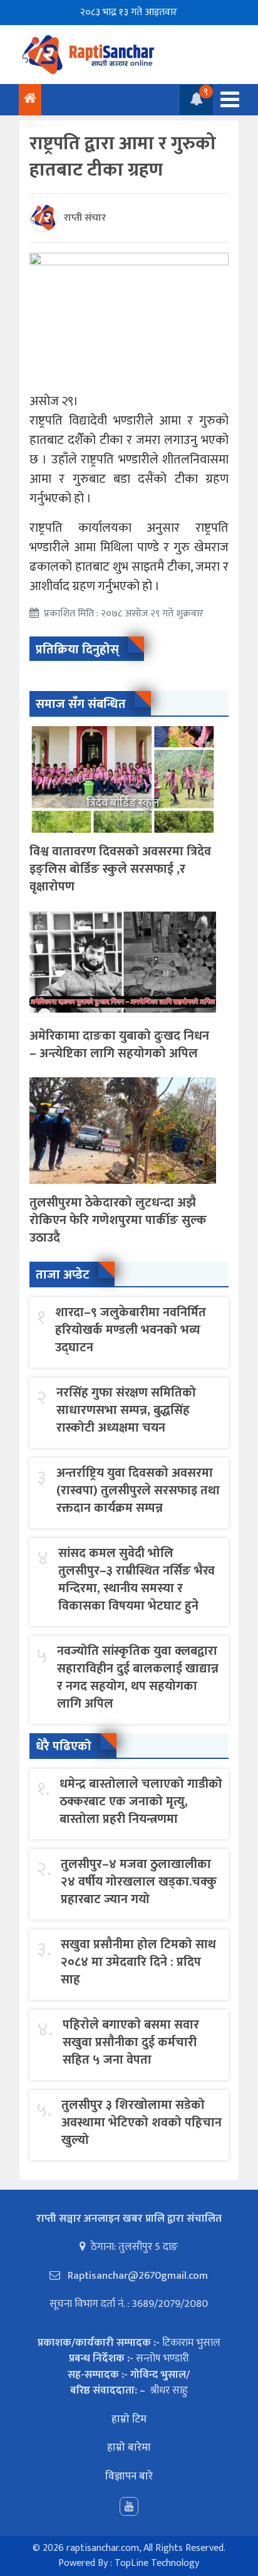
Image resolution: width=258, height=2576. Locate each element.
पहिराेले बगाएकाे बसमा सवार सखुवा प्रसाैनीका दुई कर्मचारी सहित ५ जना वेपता (131, 2042)
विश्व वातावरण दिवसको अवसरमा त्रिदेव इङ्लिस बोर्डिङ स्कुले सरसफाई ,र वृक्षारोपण (120, 869)
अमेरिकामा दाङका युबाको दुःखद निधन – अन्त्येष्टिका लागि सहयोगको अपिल (119, 1045)
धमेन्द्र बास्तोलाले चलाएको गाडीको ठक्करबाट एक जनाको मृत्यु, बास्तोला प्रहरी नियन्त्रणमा (141, 1802)
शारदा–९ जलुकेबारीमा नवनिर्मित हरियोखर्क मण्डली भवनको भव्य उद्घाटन (131, 1330)
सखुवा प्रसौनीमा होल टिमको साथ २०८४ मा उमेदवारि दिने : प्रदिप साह (138, 1962)
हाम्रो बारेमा (129, 2447)
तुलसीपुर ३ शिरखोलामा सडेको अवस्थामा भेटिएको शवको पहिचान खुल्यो (142, 2123)
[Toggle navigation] (226, 99)
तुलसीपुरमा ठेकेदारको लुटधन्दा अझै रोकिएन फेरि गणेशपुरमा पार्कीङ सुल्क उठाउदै (118, 1220)
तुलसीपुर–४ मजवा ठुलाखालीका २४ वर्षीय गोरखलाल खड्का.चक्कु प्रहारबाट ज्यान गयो (139, 1882)
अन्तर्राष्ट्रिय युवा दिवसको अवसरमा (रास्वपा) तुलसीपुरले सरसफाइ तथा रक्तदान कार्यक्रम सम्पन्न (138, 1491)
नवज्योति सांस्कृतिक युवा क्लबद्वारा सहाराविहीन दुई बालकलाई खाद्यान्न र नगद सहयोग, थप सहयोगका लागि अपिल (138, 1677)
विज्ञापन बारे (129, 2476)
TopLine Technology (157, 2563)
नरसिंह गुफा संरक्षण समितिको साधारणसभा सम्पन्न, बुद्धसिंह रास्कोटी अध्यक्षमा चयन (126, 1410)
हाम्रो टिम (129, 2419)
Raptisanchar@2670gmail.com (137, 2276)
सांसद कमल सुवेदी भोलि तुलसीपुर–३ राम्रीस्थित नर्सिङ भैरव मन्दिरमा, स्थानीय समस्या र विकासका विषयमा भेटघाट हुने (137, 1580)
